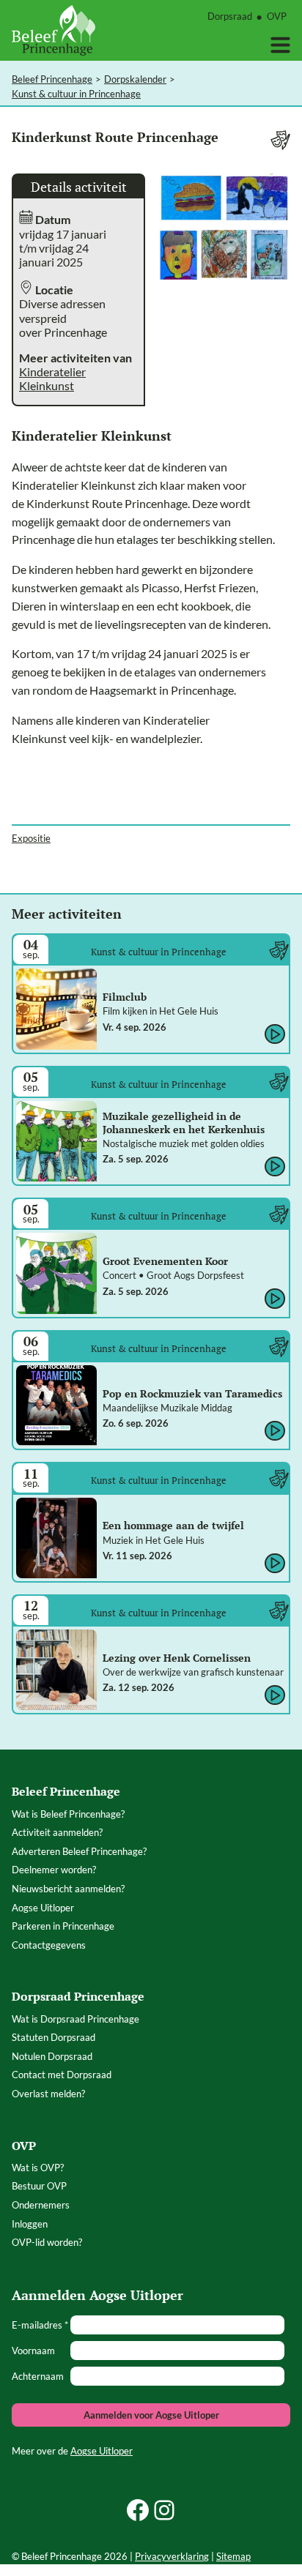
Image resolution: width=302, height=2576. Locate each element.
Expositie (31, 838)
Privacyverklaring (172, 2556)
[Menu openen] (280, 45)
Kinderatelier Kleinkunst (52, 378)
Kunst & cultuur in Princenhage (76, 94)
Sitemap (233, 2556)
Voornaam (33, 2351)
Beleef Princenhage (52, 79)
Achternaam (38, 2376)
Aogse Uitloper (102, 2451)
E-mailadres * (40, 2325)
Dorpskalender (135, 79)
